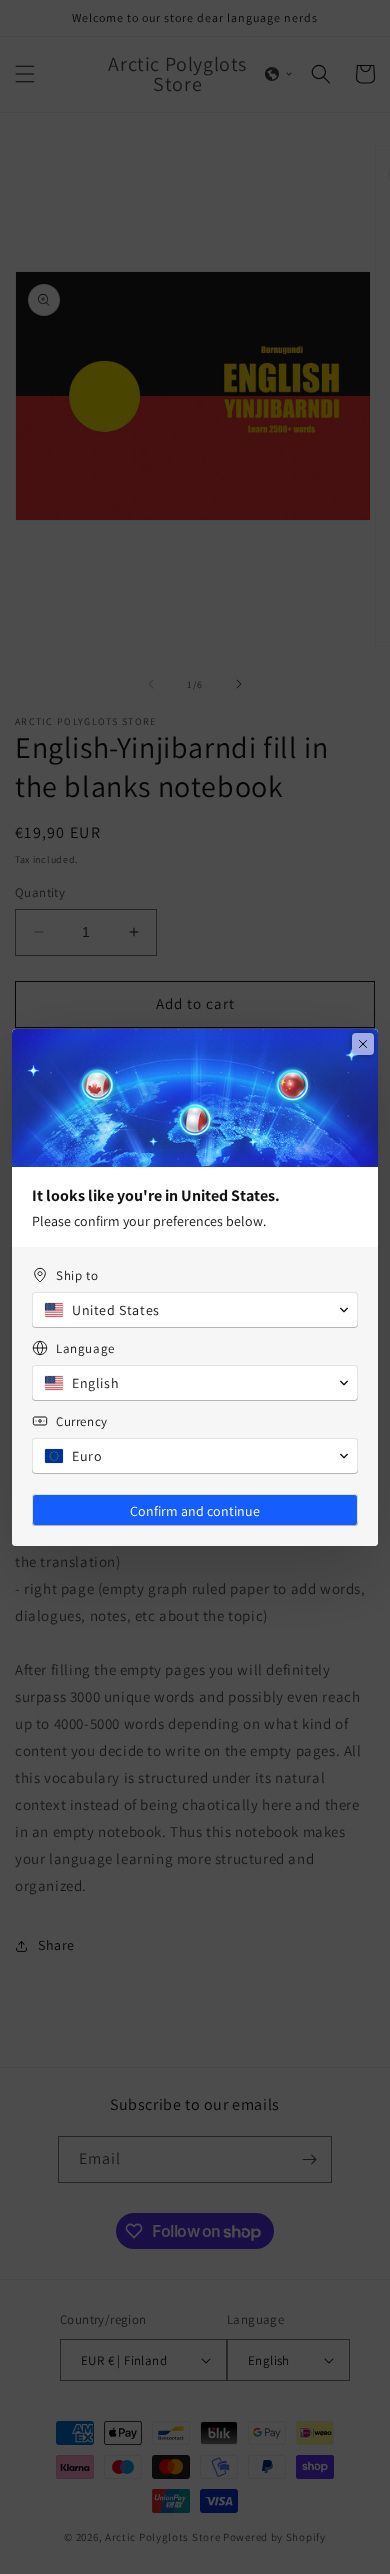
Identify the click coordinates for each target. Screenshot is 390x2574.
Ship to (77, 1275)
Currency (82, 1421)
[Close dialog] (363, 1044)
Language (85, 1348)
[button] (195, 1310)
